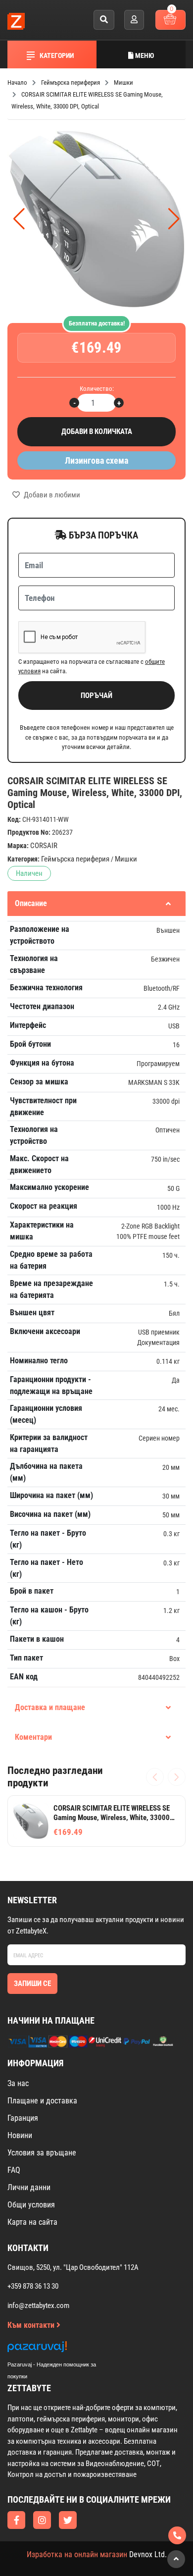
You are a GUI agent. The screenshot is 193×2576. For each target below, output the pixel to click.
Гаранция (23, 2118)
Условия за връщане (42, 2153)
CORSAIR (44, 846)
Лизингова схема (96, 460)
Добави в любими (51, 495)
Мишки (126, 859)
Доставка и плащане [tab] (50, 1707)
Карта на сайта (32, 2222)
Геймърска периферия (75, 859)
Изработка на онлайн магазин (77, 2554)
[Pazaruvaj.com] (62, 2349)
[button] (174, 219)
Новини (20, 2135)
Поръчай (96, 696)
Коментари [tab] (33, 1737)
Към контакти (32, 2325)
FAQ (14, 2170)
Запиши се (32, 1984)
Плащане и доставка (42, 2101)
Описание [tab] (31, 903)
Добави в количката (97, 431)
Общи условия (31, 2205)
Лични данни (29, 2187)
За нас (18, 2083)
